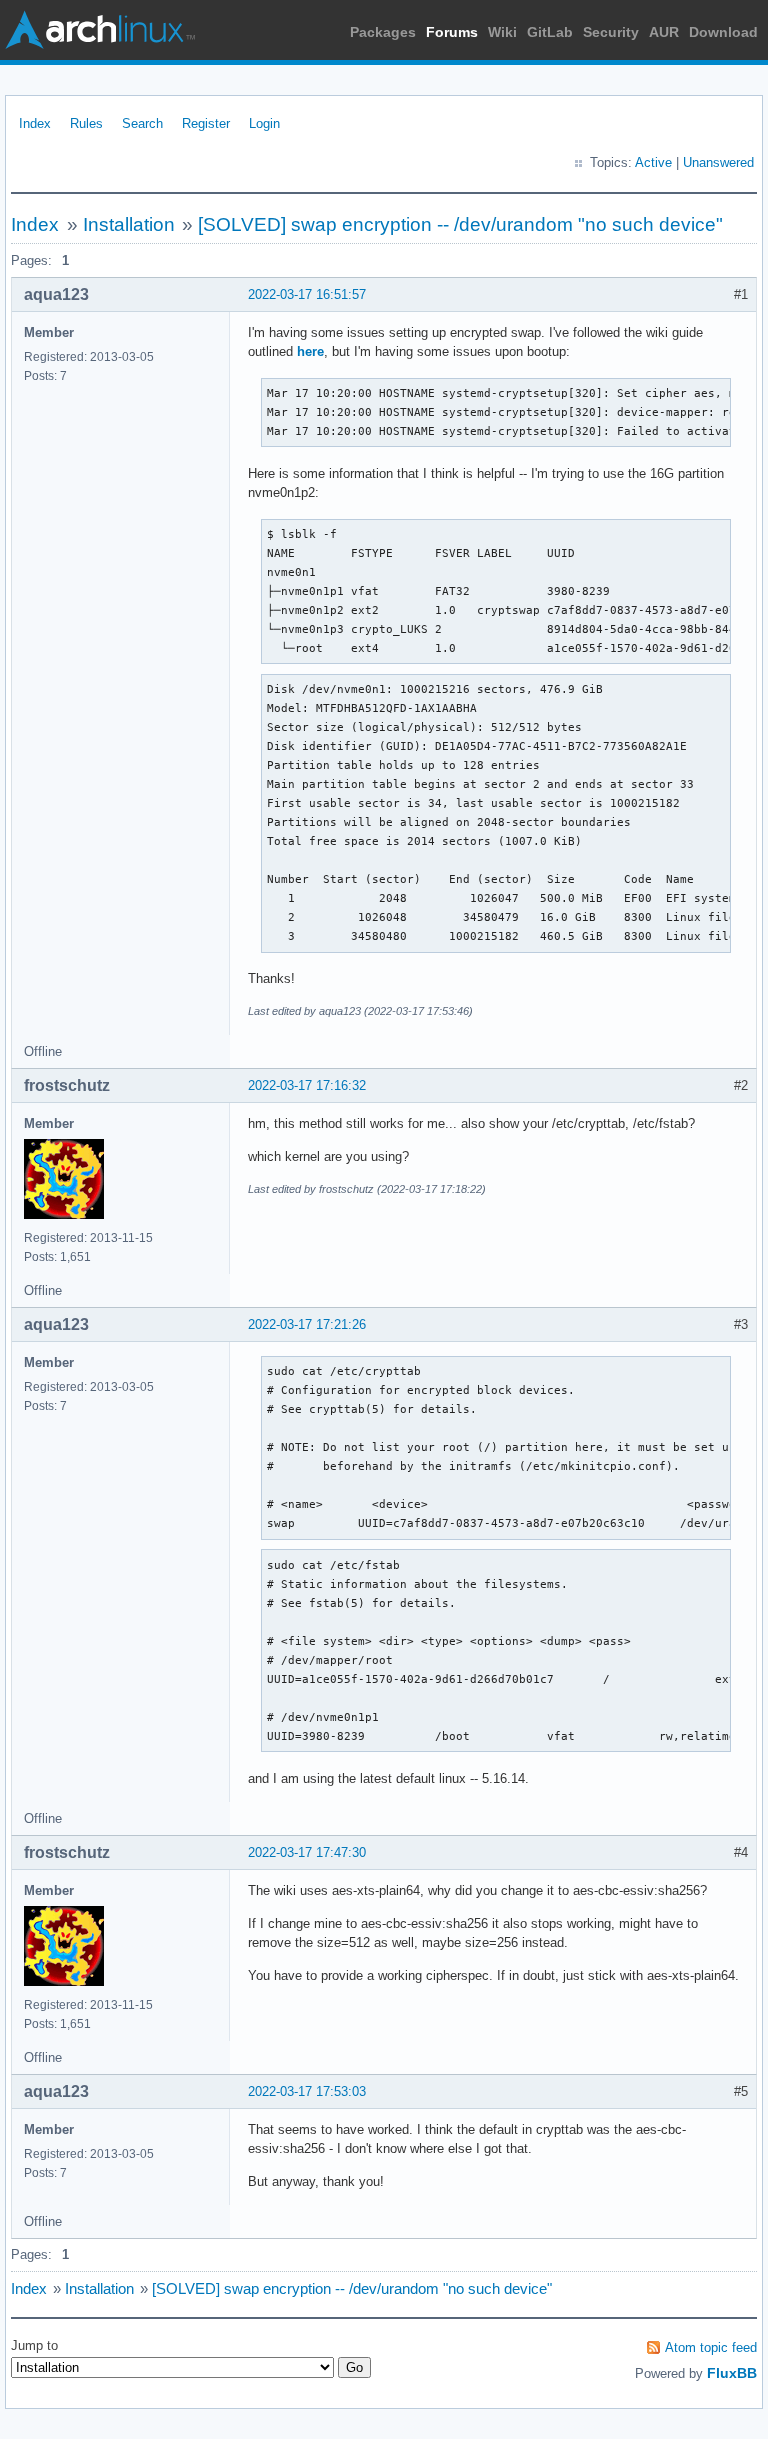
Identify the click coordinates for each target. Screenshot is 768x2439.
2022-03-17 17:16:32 (307, 1085)
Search (142, 123)
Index (35, 123)
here (310, 351)
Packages (383, 32)
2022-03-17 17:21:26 (307, 1324)
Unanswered (718, 162)
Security (611, 32)
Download (723, 32)
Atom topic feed (711, 2347)
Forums (452, 32)
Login (264, 123)
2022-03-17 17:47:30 (307, 1852)
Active (653, 162)
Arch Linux (100, 30)
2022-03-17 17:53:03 (307, 2091)
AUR (664, 32)
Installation (129, 224)
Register (206, 123)
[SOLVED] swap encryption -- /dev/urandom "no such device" (460, 224)
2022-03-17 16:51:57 (307, 294)
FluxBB (732, 2373)
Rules (86, 123)
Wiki (502, 32)
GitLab (550, 32)
